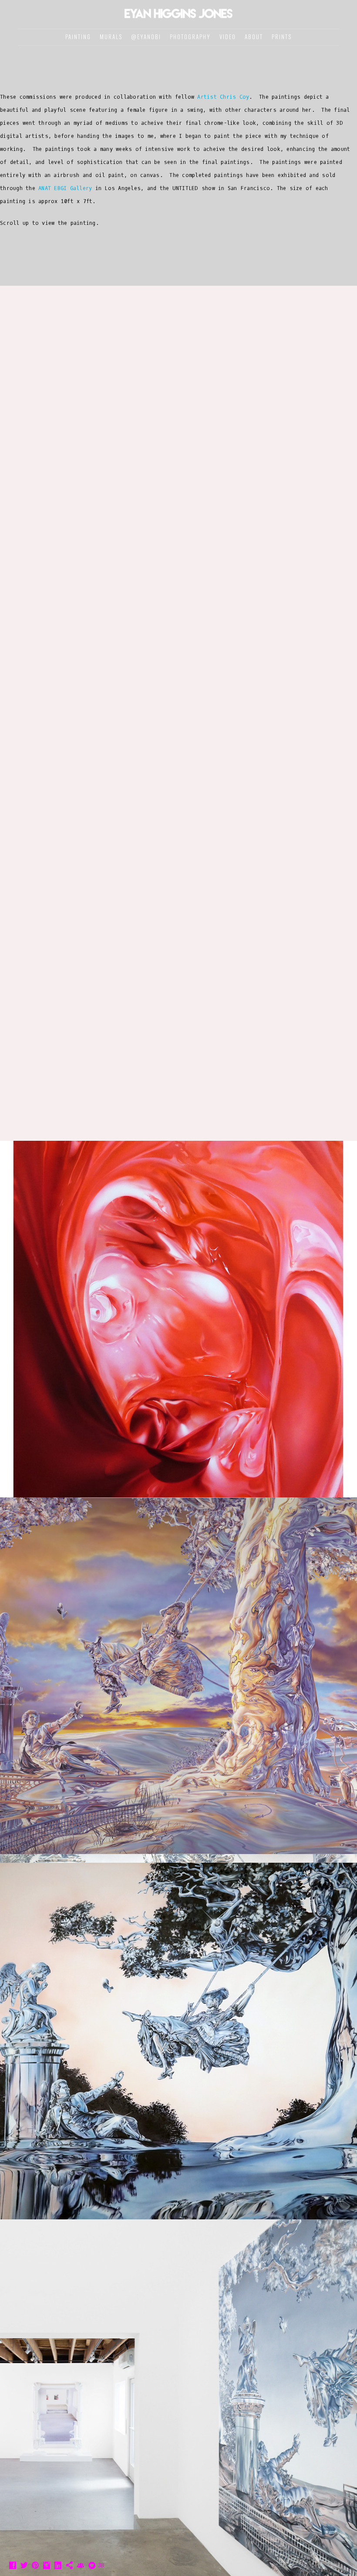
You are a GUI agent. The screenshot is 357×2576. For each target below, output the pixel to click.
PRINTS (282, 37)
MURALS (111, 37)
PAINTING (78, 37)
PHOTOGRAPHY (190, 37)
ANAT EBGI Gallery (65, 188)
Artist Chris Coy (223, 97)
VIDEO (228, 37)
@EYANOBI (146, 37)
